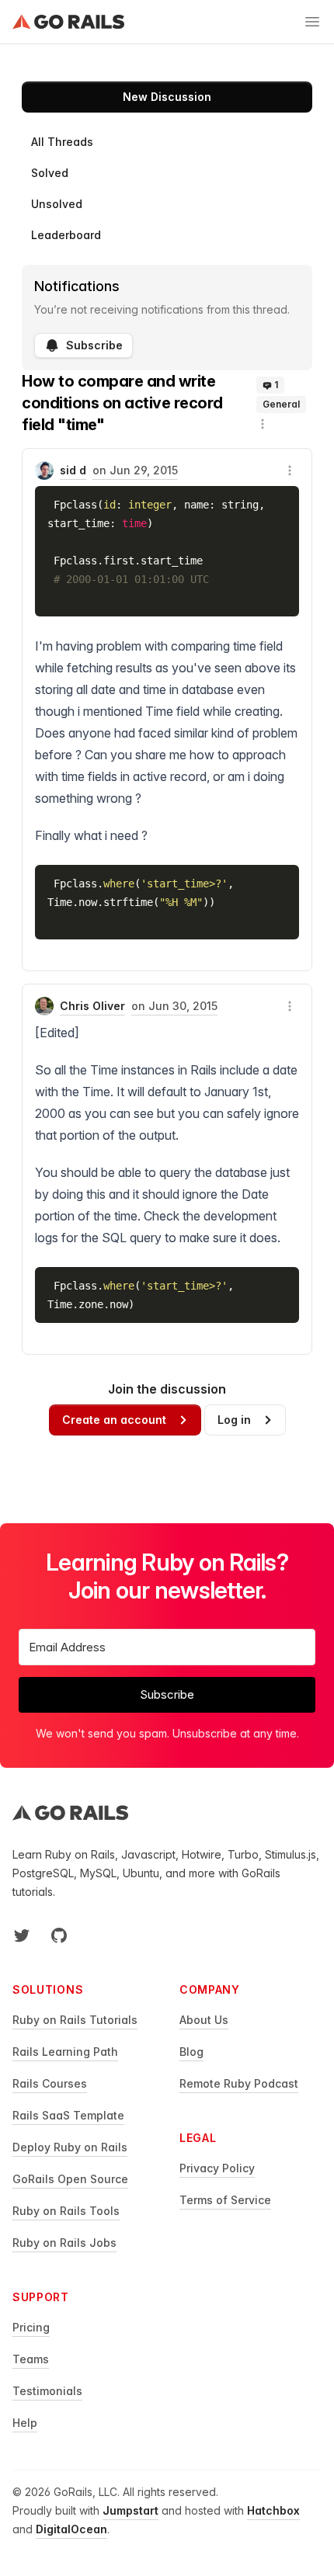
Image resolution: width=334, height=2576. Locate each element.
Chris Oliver (92, 1006)
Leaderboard (66, 235)
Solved (50, 173)
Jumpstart (130, 2510)
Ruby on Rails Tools (66, 2211)
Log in (234, 1420)
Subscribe (94, 345)
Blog (191, 2052)
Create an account (114, 1420)
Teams (31, 2359)
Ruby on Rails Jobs (64, 2243)
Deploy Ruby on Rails (70, 2147)
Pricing (31, 2327)
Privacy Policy (217, 2168)
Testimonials (47, 2391)
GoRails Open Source (70, 2179)
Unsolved (57, 204)
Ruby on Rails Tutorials (75, 2020)
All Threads (62, 142)
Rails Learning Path (65, 2052)
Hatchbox (273, 2510)
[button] (263, 424)
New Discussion (167, 97)
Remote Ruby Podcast (239, 2083)
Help (25, 2423)
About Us (204, 2020)
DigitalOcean (71, 2529)
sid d (73, 470)
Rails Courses (50, 2083)
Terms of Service (225, 2200)
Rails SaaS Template (68, 2115)
